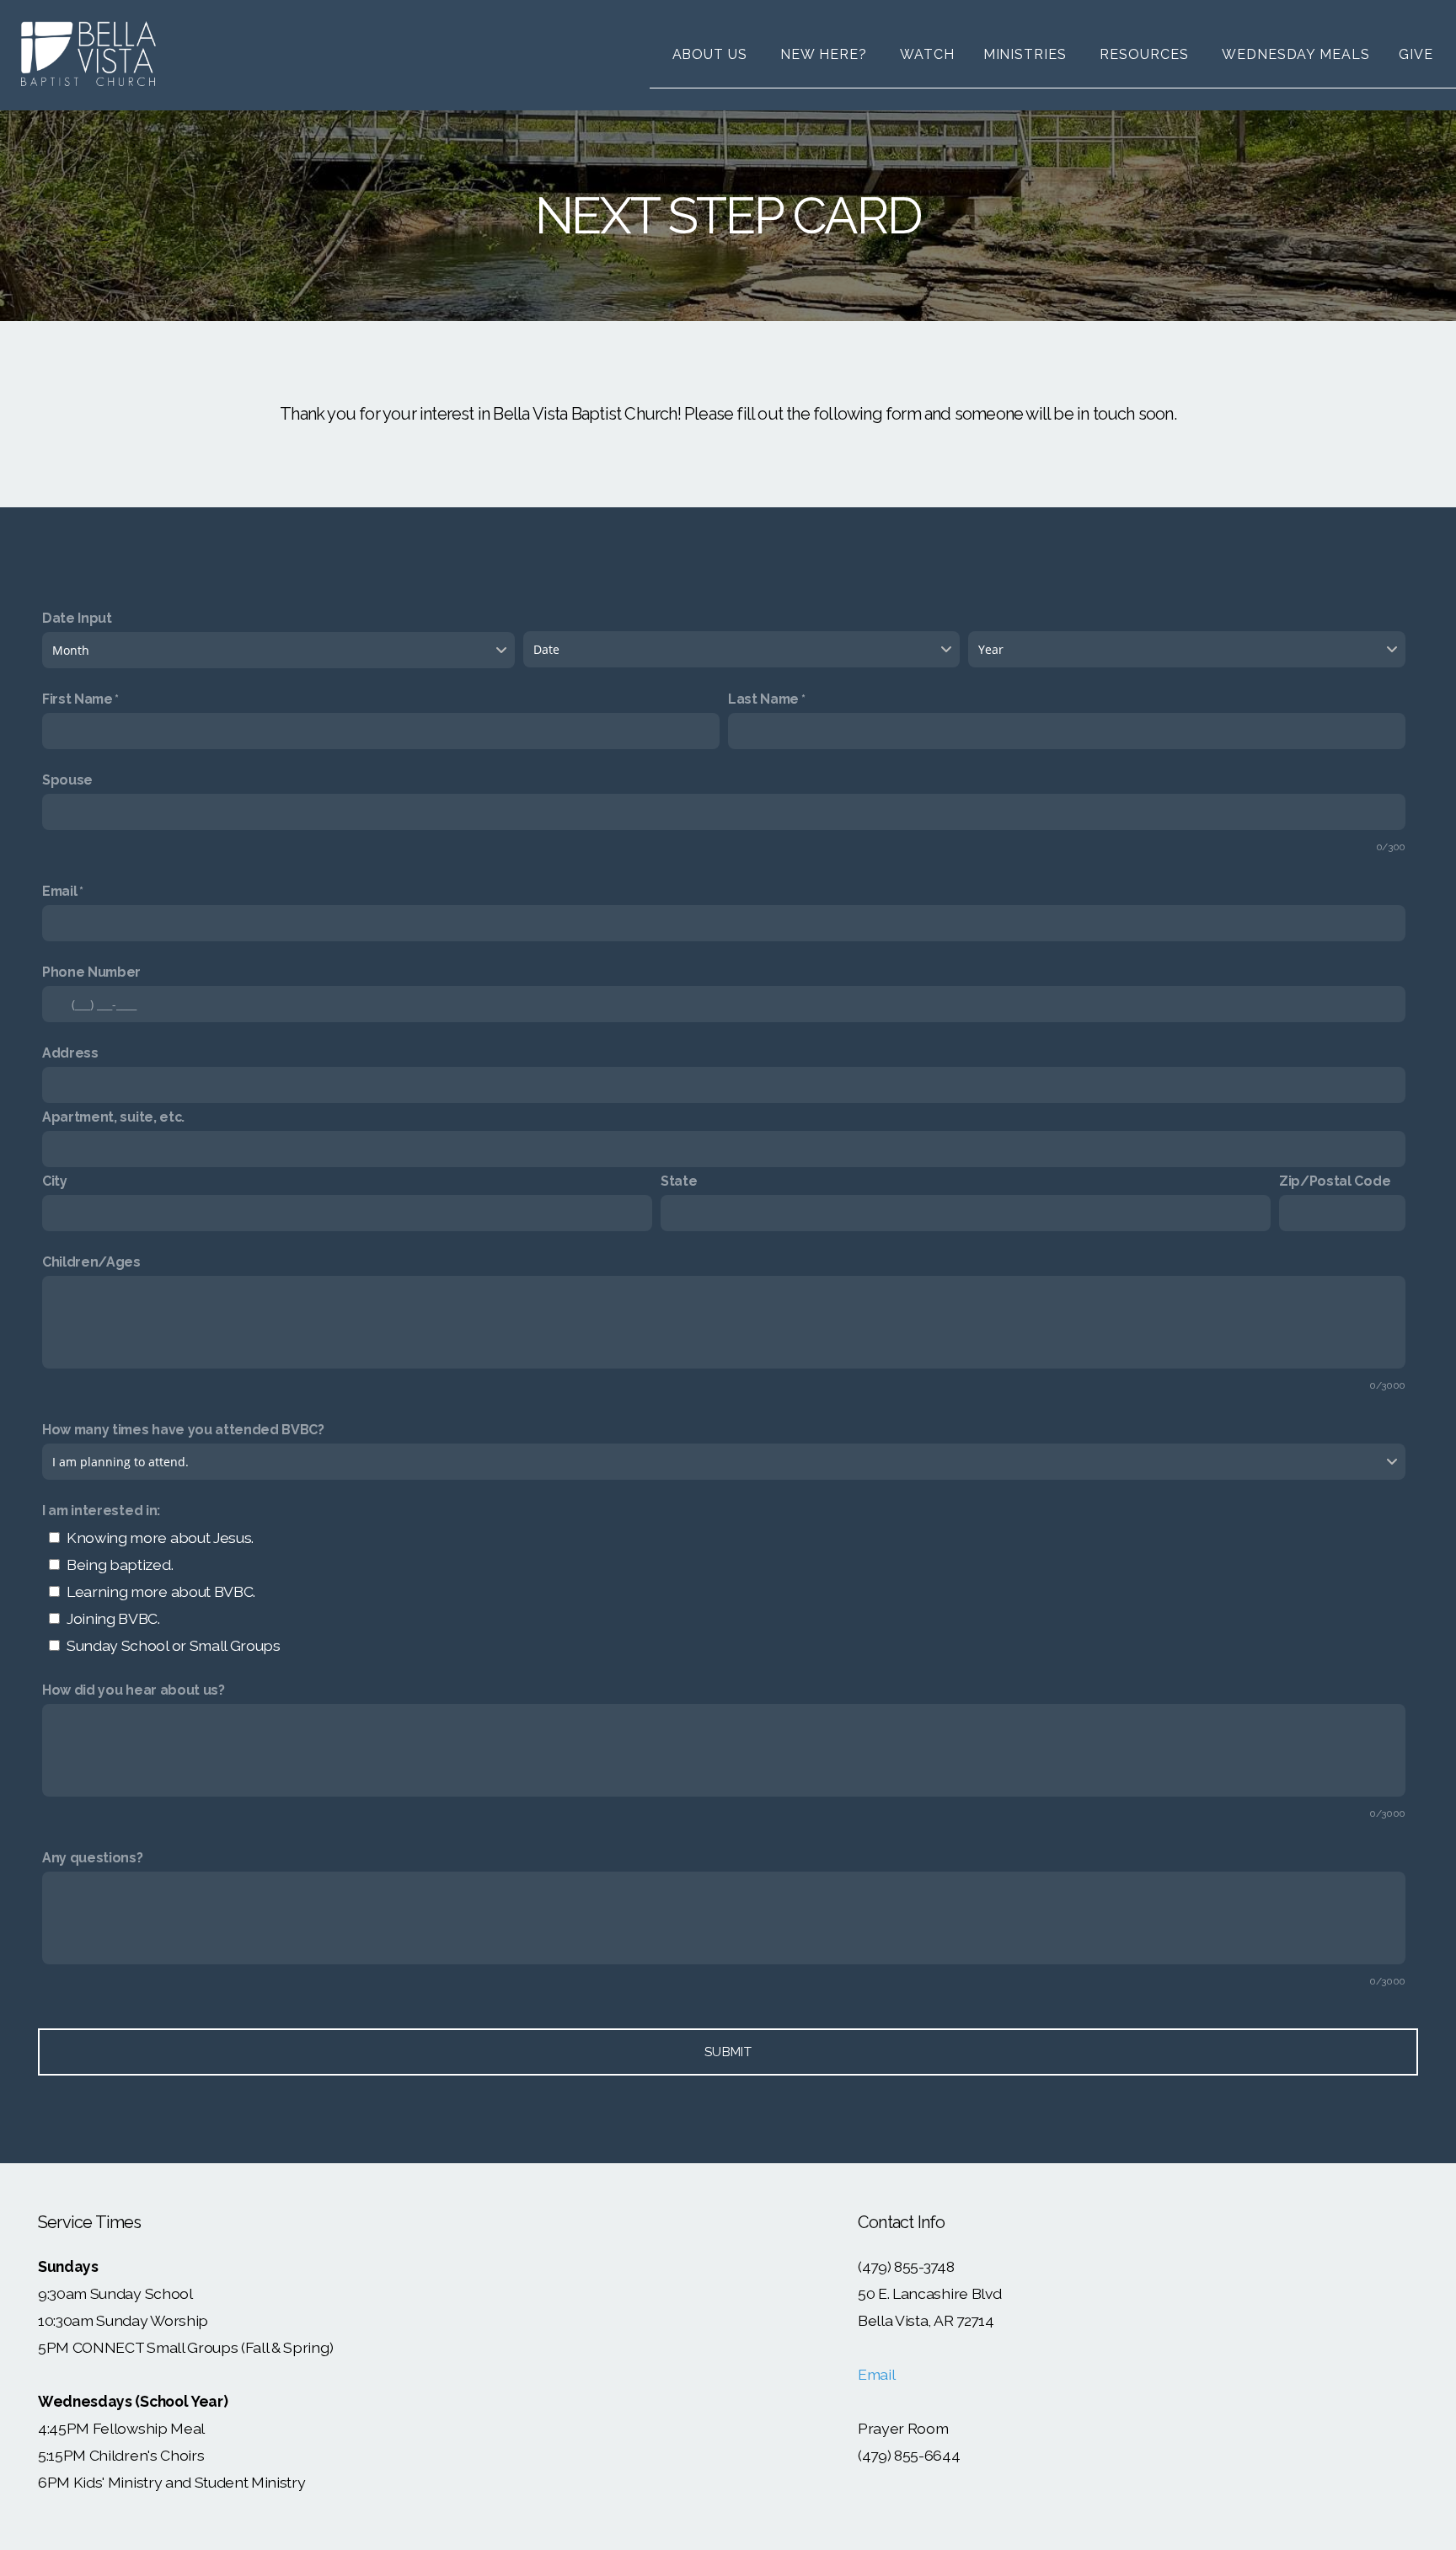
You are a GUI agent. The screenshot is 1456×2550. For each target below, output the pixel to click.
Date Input (77, 618)
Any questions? (93, 1858)
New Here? (826, 54)
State (679, 1181)
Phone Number (91, 972)
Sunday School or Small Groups (174, 1645)
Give (1416, 54)
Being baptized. (120, 1564)
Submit (728, 2052)
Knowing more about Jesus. (160, 1537)
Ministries (1028, 54)
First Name (78, 699)
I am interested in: (101, 1511)
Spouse (67, 780)
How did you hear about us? (134, 1690)
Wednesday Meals (1296, 54)
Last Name (763, 699)
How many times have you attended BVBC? (183, 1430)
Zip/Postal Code (1335, 1181)
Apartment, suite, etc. (113, 1117)
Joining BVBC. (113, 1618)
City (55, 1181)
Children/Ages (91, 1262)
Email (59, 891)
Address (70, 1053)
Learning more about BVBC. (161, 1591)
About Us (712, 54)
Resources (1146, 54)
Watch (927, 54)
